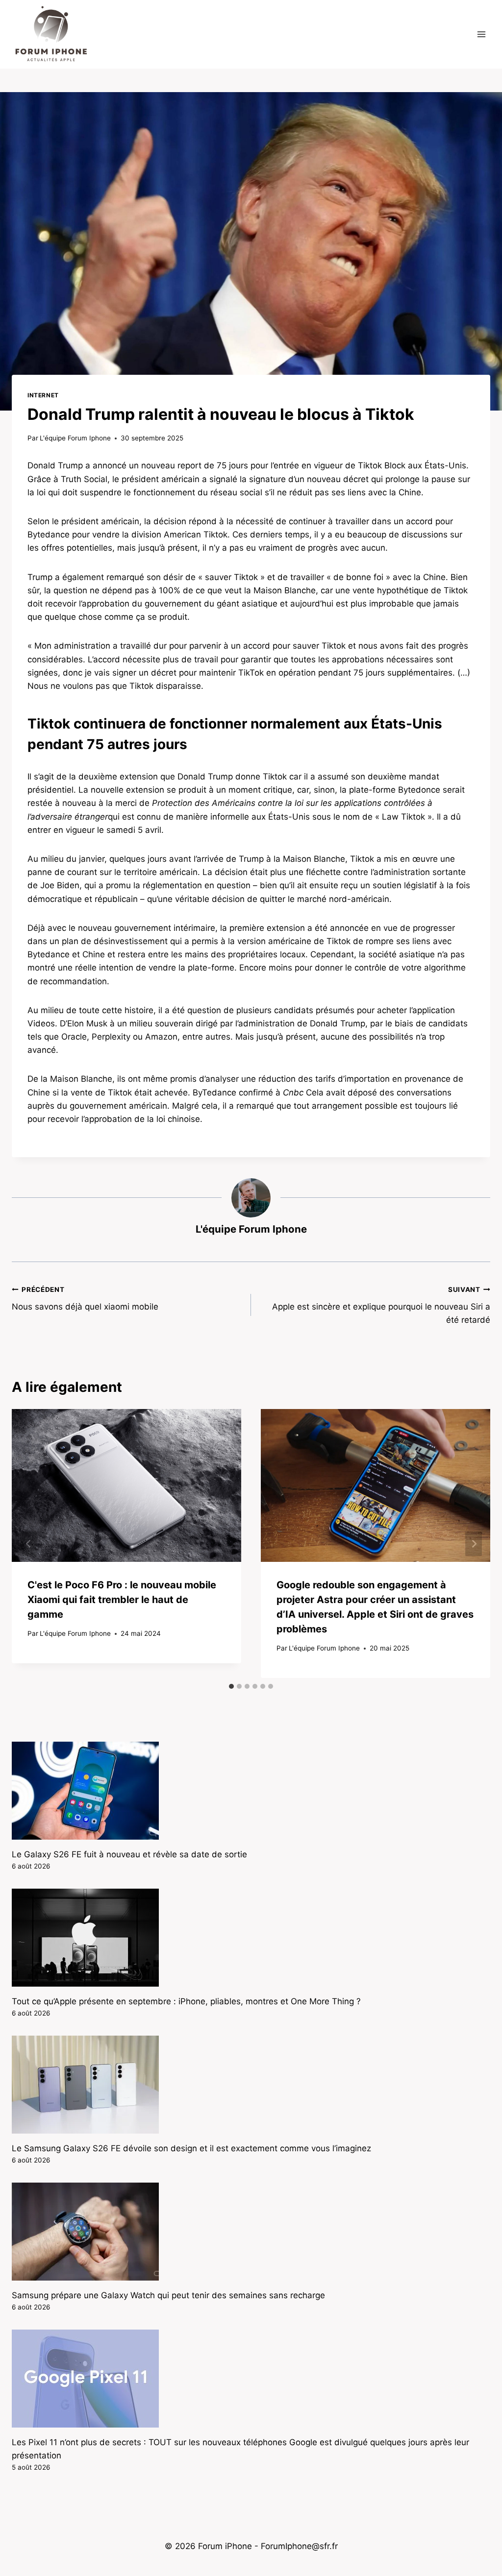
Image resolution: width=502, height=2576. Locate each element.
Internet (43, 395)
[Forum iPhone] (51, 34)
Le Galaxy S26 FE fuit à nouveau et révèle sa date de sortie (129, 1854)
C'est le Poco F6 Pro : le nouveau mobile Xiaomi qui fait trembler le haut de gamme (122, 1600)
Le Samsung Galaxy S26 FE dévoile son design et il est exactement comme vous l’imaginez (191, 2148)
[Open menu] (481, 34)
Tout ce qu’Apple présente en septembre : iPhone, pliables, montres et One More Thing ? (186, 2001)
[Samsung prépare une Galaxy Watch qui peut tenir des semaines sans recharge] (251, 2232)
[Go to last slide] (28, 1543)
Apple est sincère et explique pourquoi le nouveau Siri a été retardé (381, 1305)
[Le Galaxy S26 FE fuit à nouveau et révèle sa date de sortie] (251, 1791)
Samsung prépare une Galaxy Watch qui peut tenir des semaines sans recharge (168, 2295)
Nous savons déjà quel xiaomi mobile (85, 1299)
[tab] (231, 1686)
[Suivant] (474, 1543)
